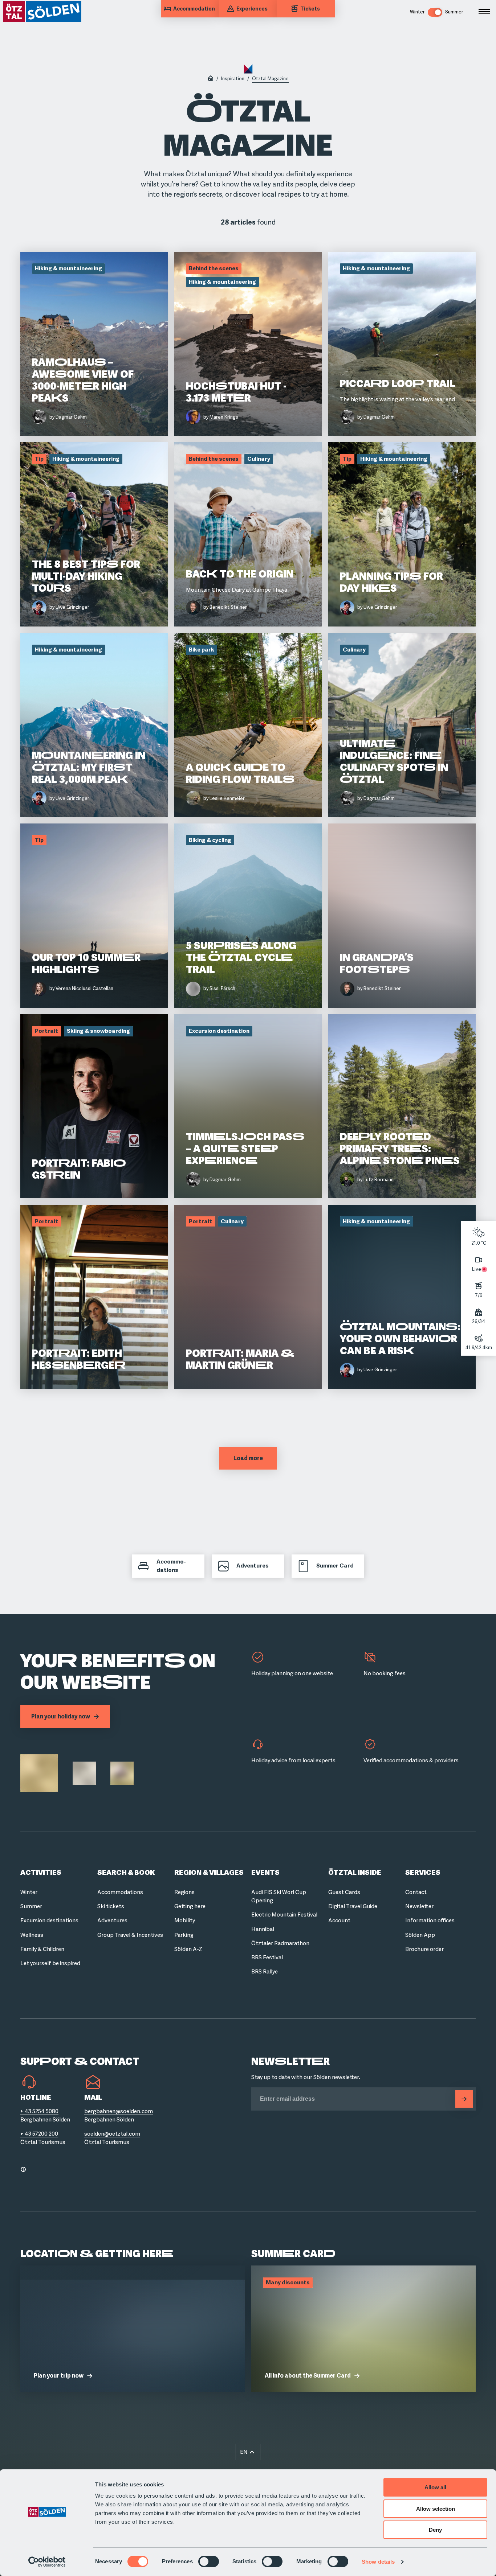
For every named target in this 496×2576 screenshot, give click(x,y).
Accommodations (120, 1892)
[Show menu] (484, 12)
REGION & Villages (209, 1873)
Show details (378, 2562)
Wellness (32, 1935)
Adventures (112, 1920)
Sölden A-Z (188, 1949)
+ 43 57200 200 (39, 2134)
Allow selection (436, 2509)
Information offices (430, 1920)
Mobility (185, 1920)
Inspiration (233, 79)
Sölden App (420, 1935)
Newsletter (419, 1906)
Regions (184, 1892)
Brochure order (424, 1949)
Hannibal (263, 1929)
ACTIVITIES (41, 1873)
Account (339, 1920)
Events (265, 1873)
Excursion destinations (49, 1920)
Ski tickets (111, 1906)
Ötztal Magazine (270, 79)
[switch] (209, 2561)
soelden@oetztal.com (112, 2134)
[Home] (211, 79)
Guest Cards (344, 1892)
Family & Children (42, 1949)
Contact (416, 1892)
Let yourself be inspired (50, 1963)
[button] (248, 2452)
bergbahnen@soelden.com (119, 2111)
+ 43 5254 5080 (39, 2111)
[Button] (464, 2099)
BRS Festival (267, 1957)
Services (423, 1873)
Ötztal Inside (355, 1873)
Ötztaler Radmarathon (280, 1943)
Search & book (126, 1873)
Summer (31, 1906)
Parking (184, 1935)
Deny (435, 2530)
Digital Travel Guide (353, 1906)
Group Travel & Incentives (130, 1935)
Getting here (190, 1906)
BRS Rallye (265, 1972)
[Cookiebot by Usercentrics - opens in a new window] (47, 2562)
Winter (29, 1892)
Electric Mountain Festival (284, 1915)
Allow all (435, 2487)
